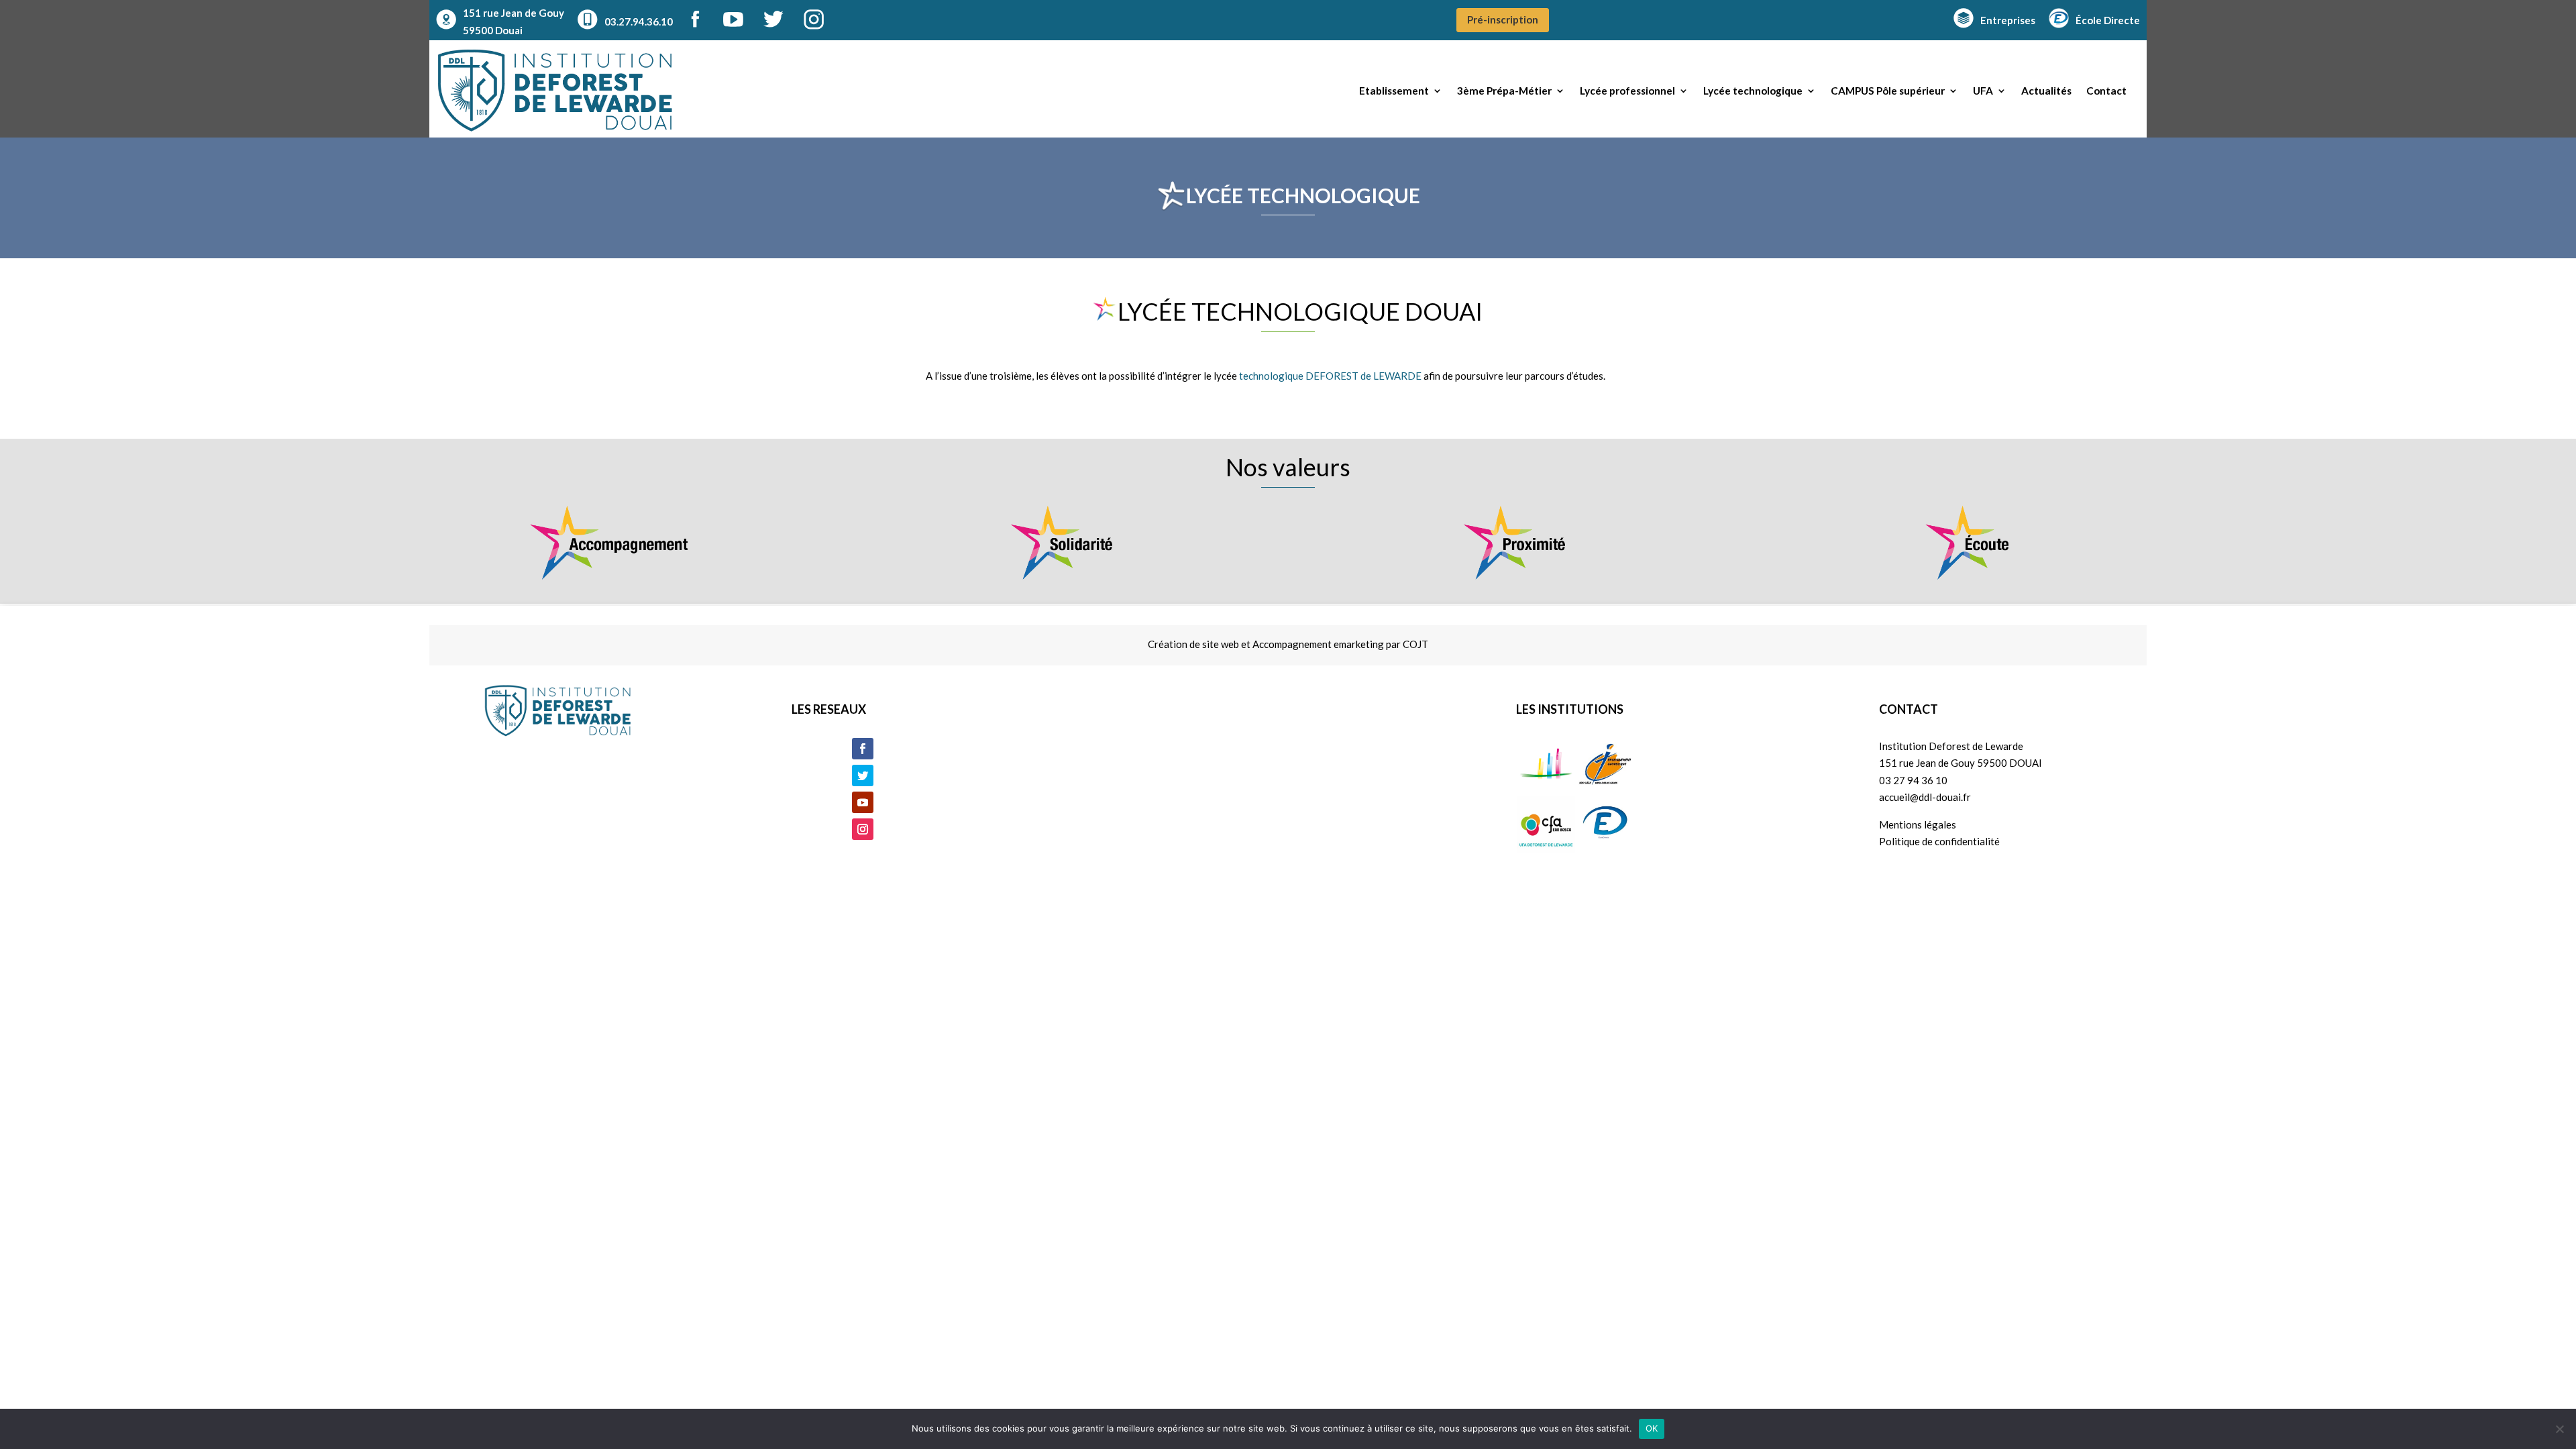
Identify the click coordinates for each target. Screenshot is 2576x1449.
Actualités (2046, 91)
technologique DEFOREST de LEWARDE (1330, 376)
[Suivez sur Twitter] (863, 775)
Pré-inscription (1503, 19)
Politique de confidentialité (1939, 841)
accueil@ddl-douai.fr (1925, 797)
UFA (1983, 91)
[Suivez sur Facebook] (863, 749)
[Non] (2559, 1429)
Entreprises (2008, 20)
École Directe (2108, 20)
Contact (2106, 91)
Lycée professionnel (1627, 91)
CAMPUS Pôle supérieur (1888, 91)
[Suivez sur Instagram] (863, 829)
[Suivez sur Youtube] (863, 802)
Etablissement (1394, 91)
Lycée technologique (1753, 91)
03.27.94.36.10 (639, 21)
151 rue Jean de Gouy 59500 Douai (514, 21)
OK (1652, 1428)
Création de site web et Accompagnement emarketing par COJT (1288, 644)
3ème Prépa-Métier (1504, 91)
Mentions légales (1918, 824)
